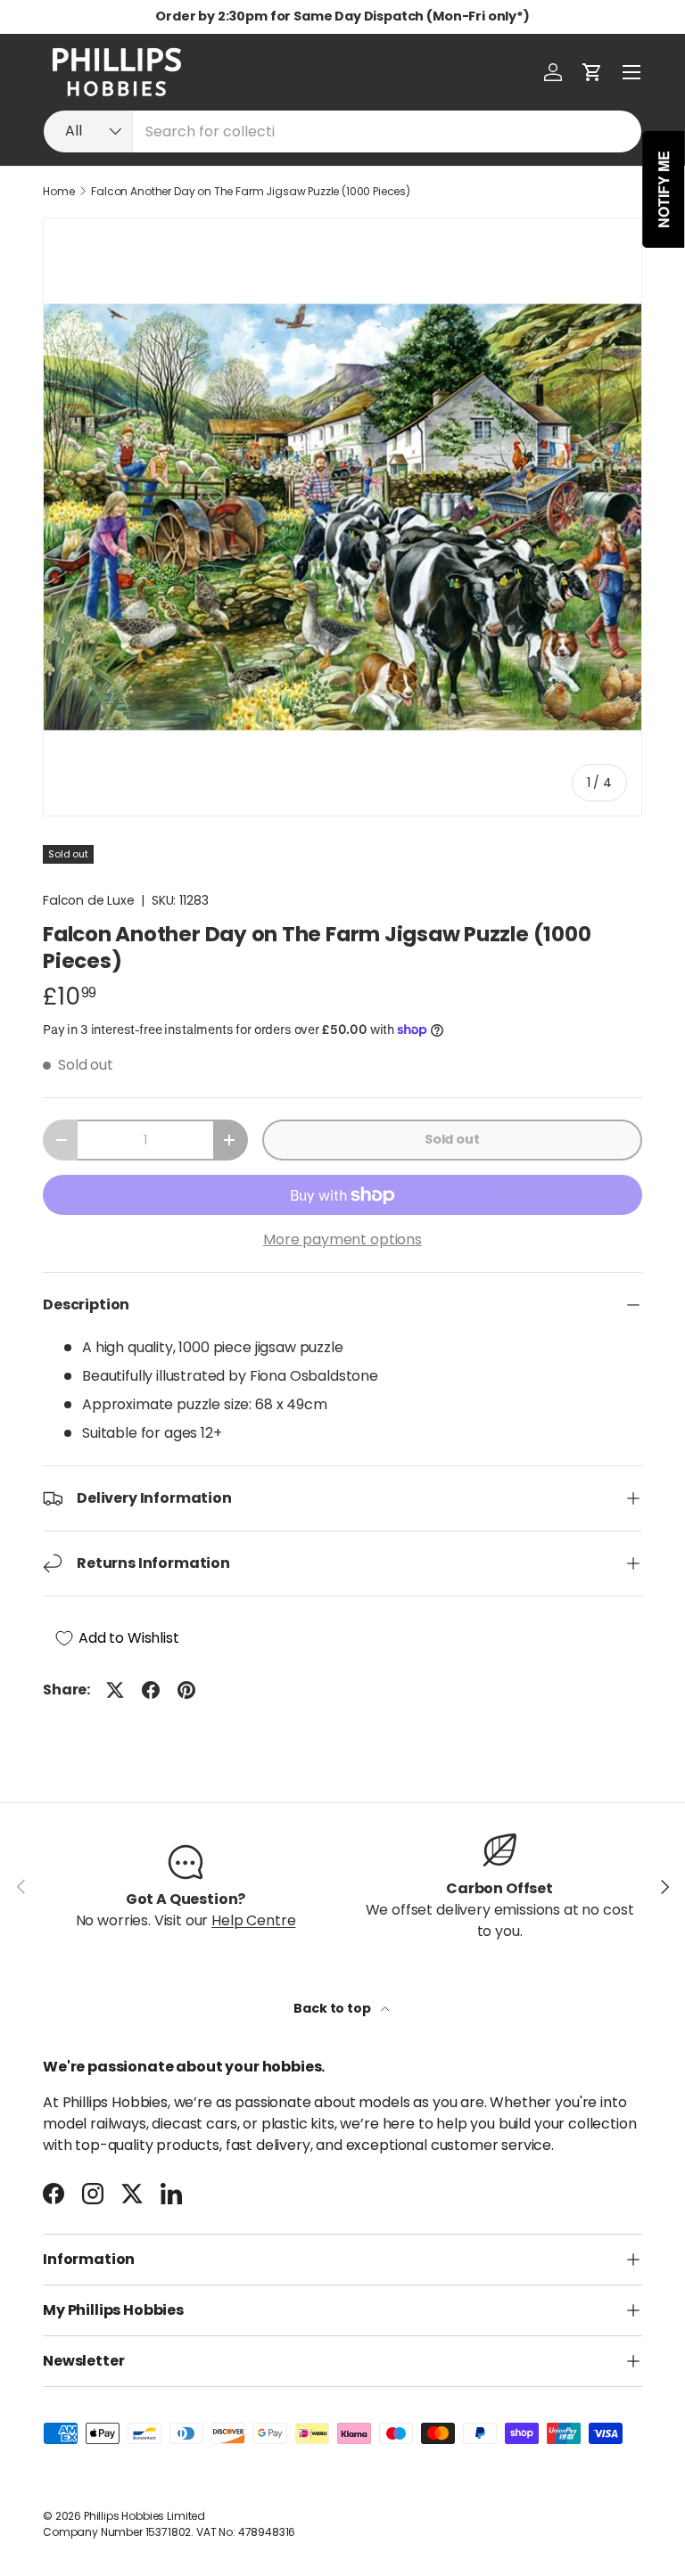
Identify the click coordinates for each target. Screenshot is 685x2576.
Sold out (452, 1139)
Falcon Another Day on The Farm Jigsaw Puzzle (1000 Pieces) (251, 192)
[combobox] (342, 131)
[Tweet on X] (115, 1690)
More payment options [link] (342, 1239)
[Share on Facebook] (151, 1690)
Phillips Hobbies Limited (144, 2516)
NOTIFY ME (664, 189)
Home (58, 192)
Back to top (333, 2008)
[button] (592, 72)
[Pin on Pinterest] (186, 1690)
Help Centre (253, 1920)
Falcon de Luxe (89, 900)
